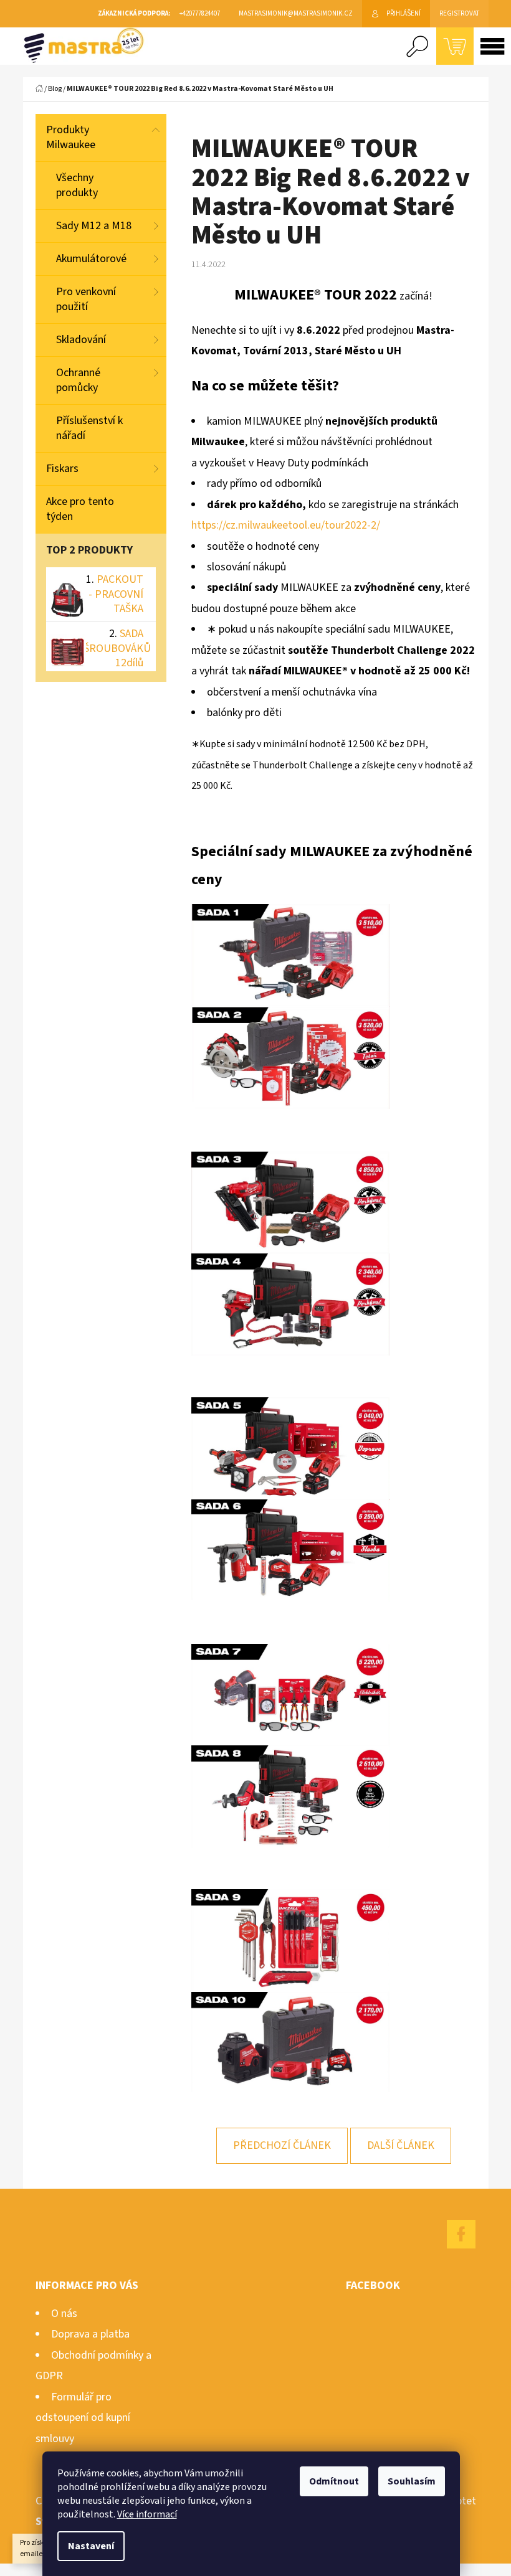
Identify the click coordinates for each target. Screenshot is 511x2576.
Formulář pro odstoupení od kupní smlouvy (83, 2418)
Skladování (81, 340)
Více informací (147, 2514)
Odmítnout (334, 2481)
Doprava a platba (90, 2334)
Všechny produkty (77, 185)
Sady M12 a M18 (94, 226)
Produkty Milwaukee (71, 137)
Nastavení (91, 2546)
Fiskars (62, 469)
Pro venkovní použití (86, 299)
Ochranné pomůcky (78, 380)
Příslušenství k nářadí (89, 428)
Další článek (401, 2145)
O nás (64, 2314)
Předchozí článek (282, 2145)
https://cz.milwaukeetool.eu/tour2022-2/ (286, 525)
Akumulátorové (91, 259)
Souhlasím (412, 2481)
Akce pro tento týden (80, 509)
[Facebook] (461, 2234)
